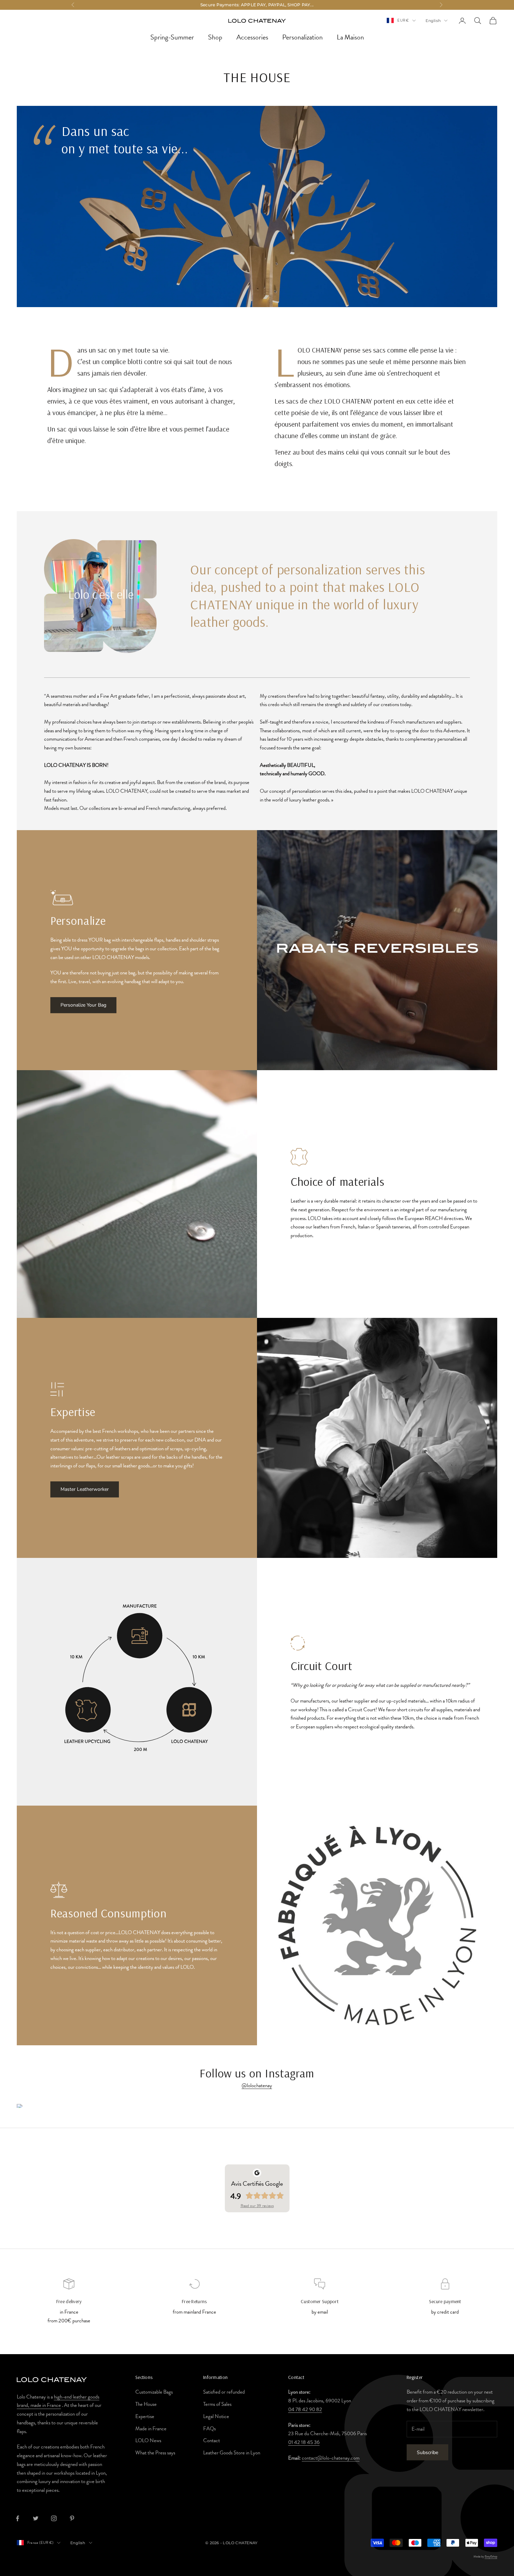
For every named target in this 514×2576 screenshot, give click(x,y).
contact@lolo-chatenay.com (331, 2458)
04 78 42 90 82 (305, 2409)
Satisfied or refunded (224, 2392)
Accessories (252, 37)
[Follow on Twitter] (36, 2518)
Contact (212, 2440)
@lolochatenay (257, 2085)
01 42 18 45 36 (304, 2442)
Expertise (145, 2416)
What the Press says (155, 2453)
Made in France (151, 2429)
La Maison (350, 37)
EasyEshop (491, 2556)
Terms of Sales (217, 2404)
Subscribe (427, 2452)
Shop (215, 37)
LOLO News (148, 2440)
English (433, 21)
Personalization (302, 37)
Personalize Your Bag (83, 1005)
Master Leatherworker (85, 1489)
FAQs (209, 2429)
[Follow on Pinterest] (72, 2518)
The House (146, 2404)
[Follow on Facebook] (17, 2518)
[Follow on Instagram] (54, 2518)
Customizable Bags (154, 2392)
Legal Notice (216, 2416)
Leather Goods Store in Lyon (232, 2453)
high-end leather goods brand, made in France (58, 2401)
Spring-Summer (172, 37)
